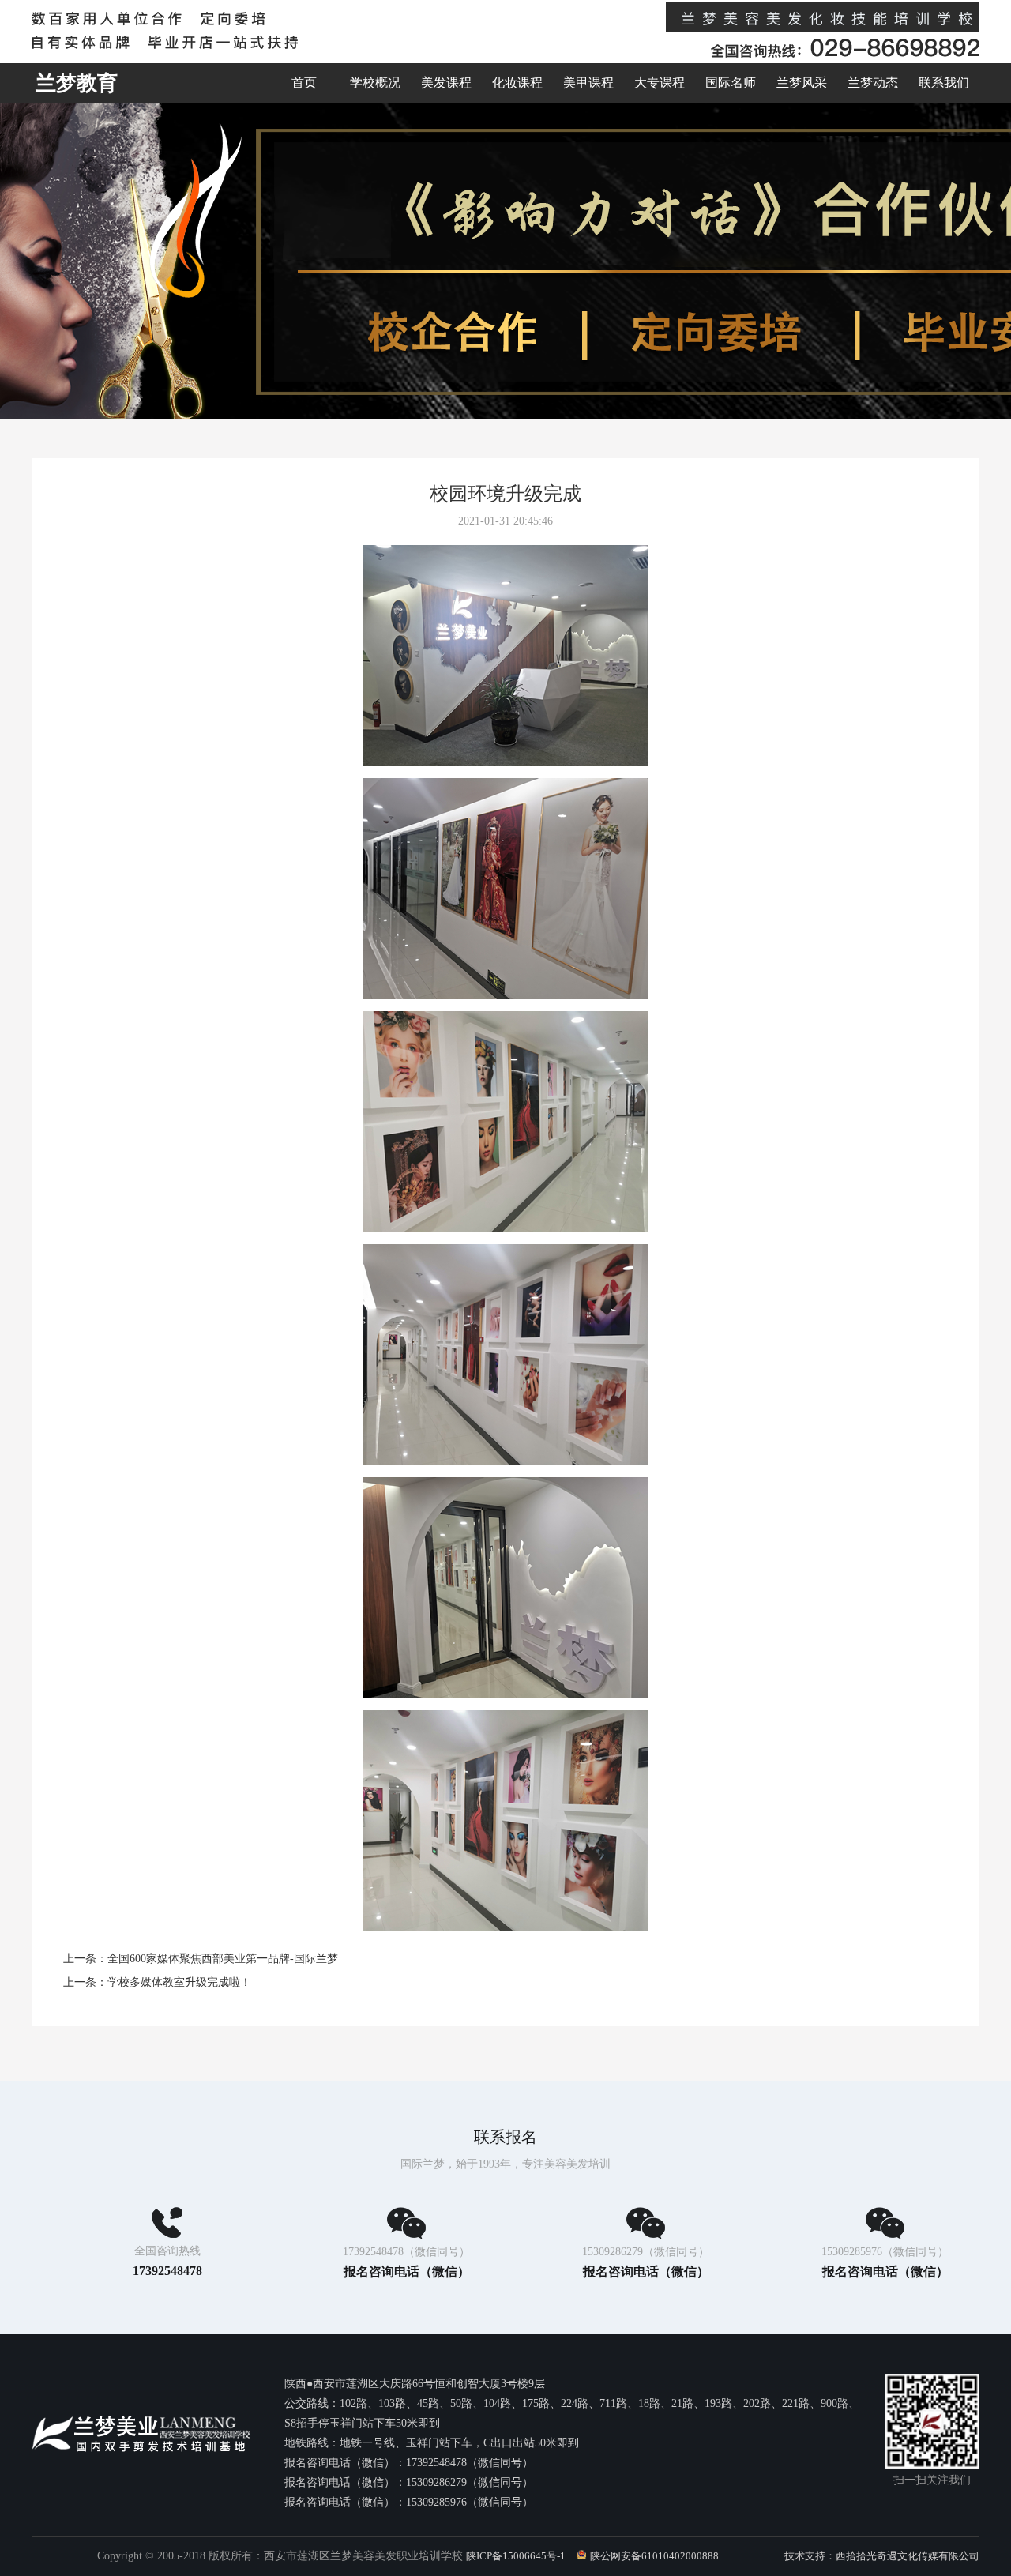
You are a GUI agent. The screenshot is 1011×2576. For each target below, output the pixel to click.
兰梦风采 (802, 83)
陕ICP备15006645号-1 (516, 2556)
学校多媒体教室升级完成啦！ (179, 1982)
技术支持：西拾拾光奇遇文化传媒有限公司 (882, 2556)
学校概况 (375, 83)
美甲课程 (588, 83)
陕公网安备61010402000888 (654, 2556)
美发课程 (446, 83)
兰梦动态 (873, 83)
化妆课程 (517, 83)
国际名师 (731, 83)
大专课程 (660, 83)
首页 (304, 83)
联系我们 (944, 83)
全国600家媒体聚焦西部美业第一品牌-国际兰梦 (223, 1959)
